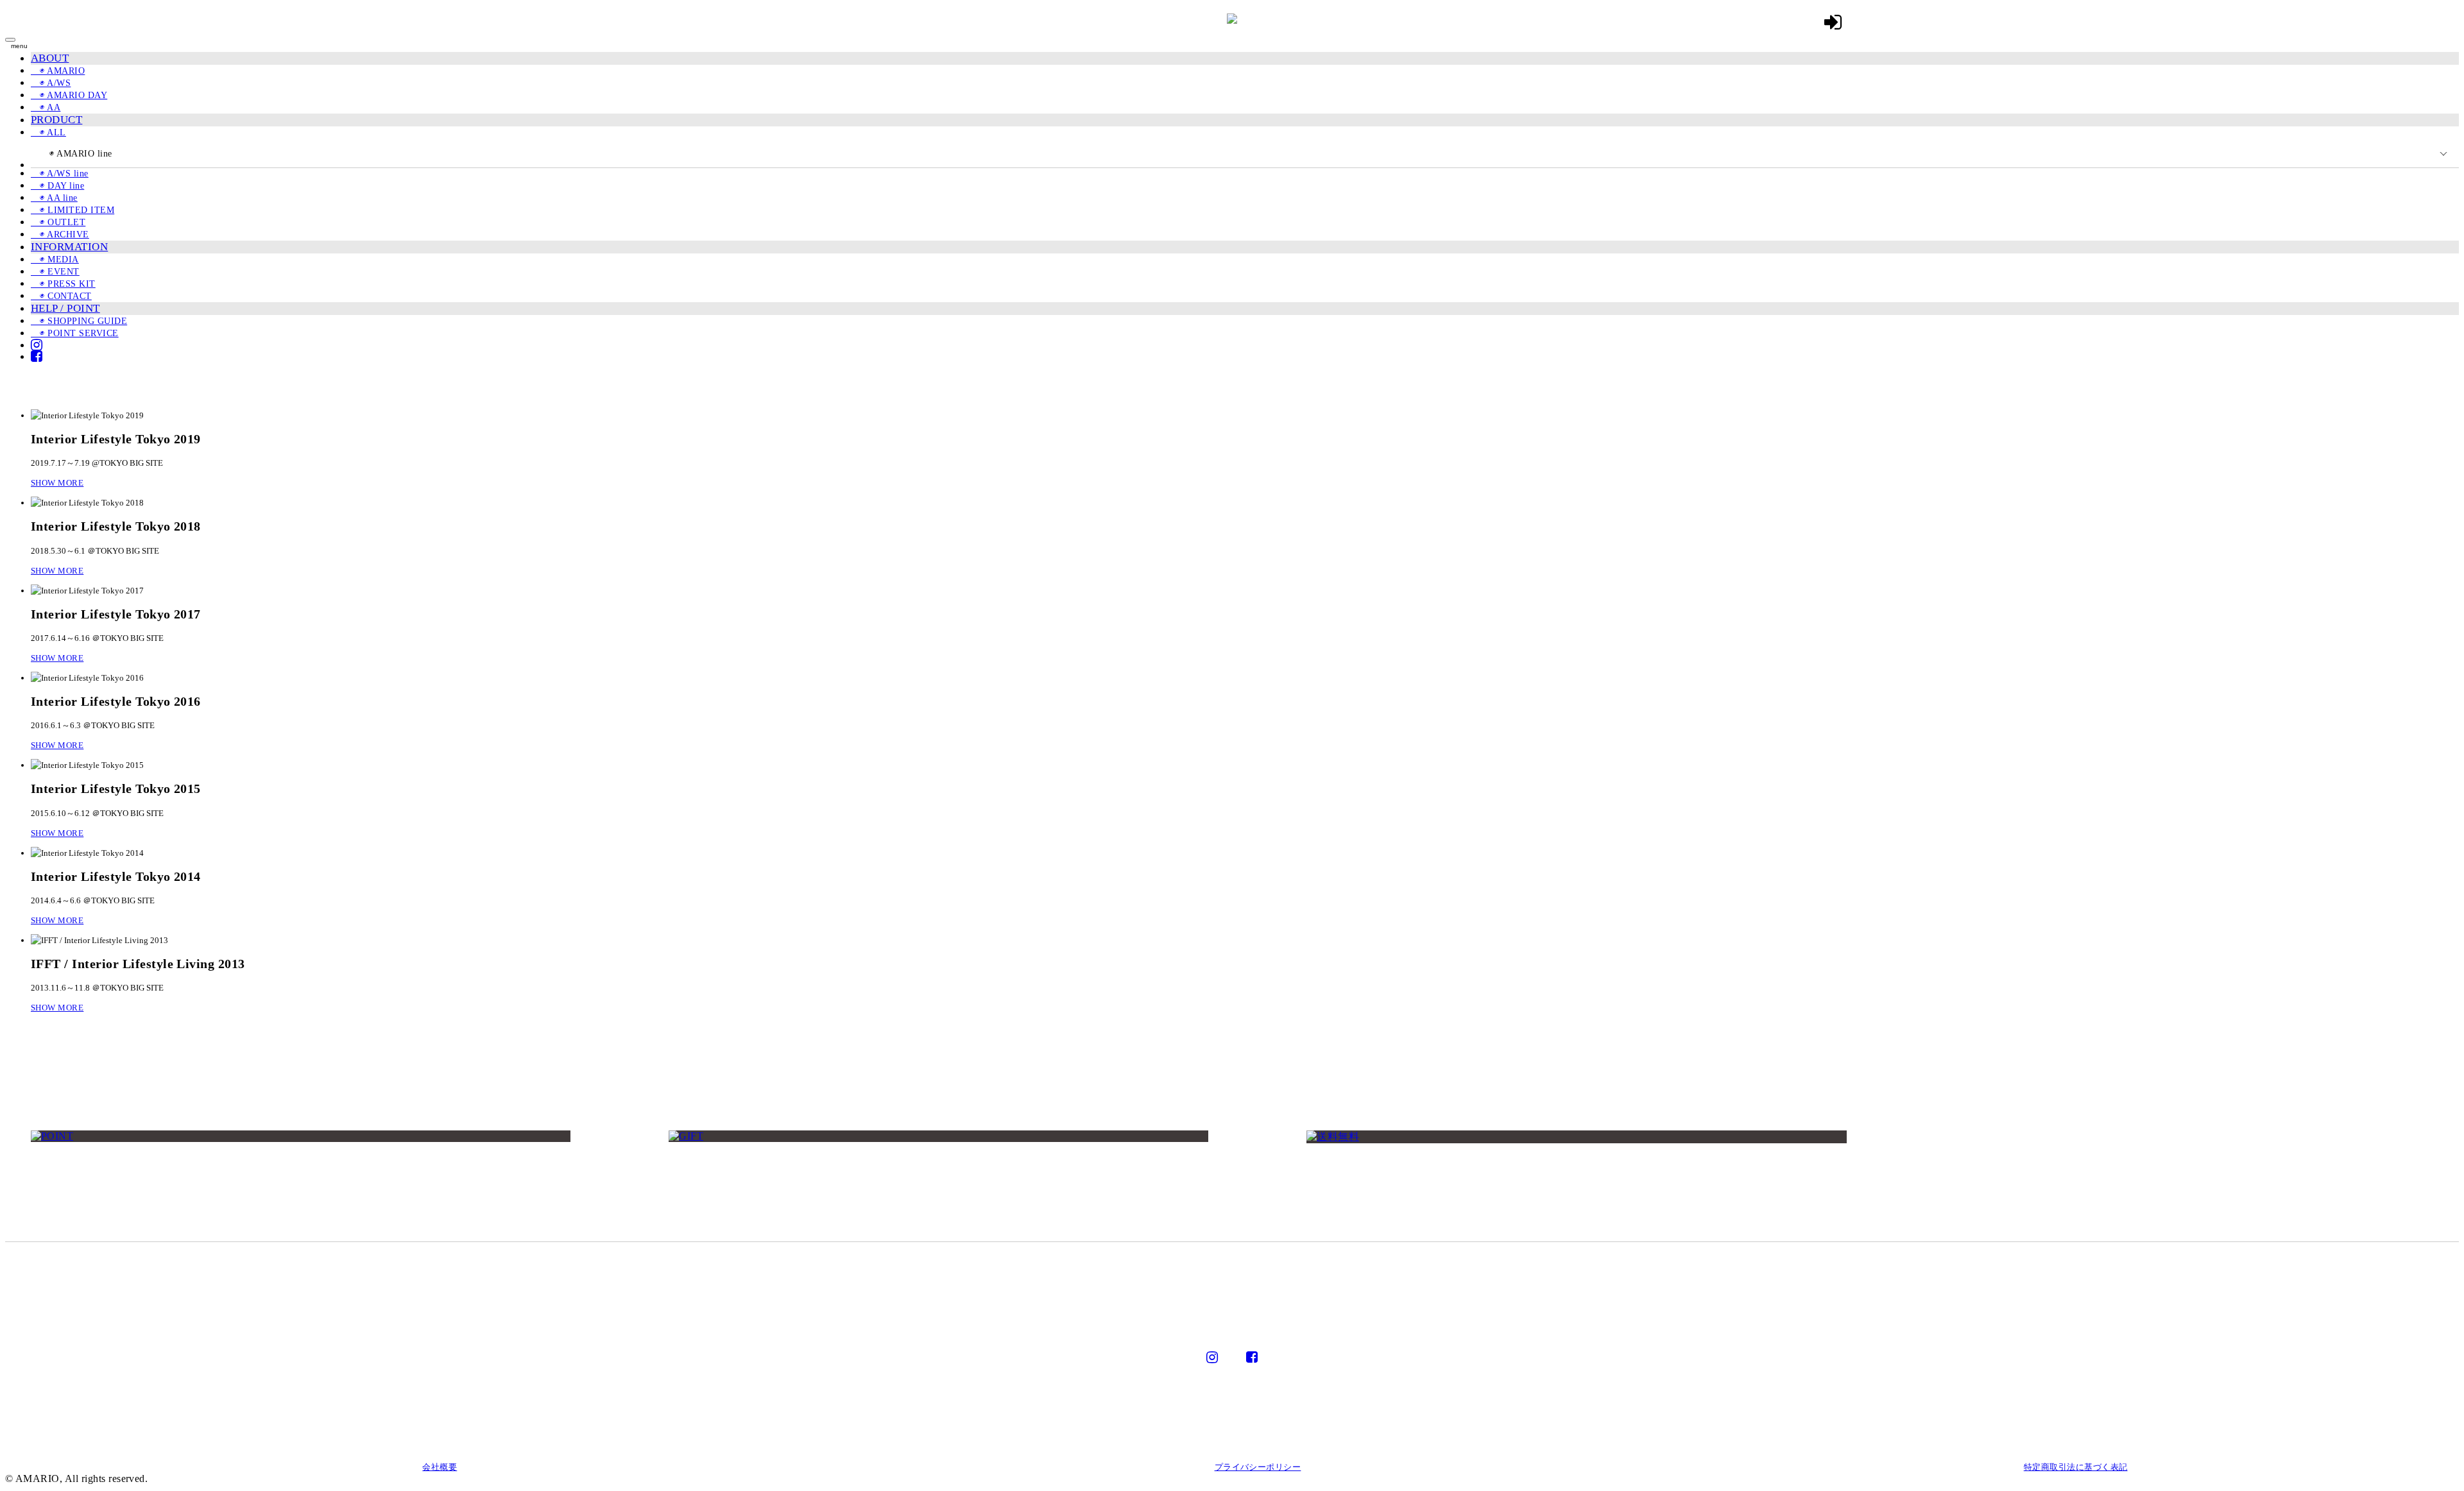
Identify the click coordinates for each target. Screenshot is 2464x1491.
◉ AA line (54, 198)
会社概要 (440, 1467)
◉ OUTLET (58, 222)
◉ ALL (48, 132)
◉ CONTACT (61, 296)
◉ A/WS (51, 83)
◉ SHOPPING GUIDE (79, 321)
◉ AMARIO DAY (69, 95)
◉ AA (46, 107)
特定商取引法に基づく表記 (2076, 1467)
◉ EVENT (55, 272)
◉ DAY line (57, 186)
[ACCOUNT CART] (1833, 22)
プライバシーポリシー (1258, 1467)
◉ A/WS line (60, 174)
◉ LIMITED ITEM (73, 210)
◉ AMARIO (58, 71)
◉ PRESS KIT (63, 284)
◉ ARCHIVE (60, 234)
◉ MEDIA (55, 260)
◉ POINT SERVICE (75, 333)
